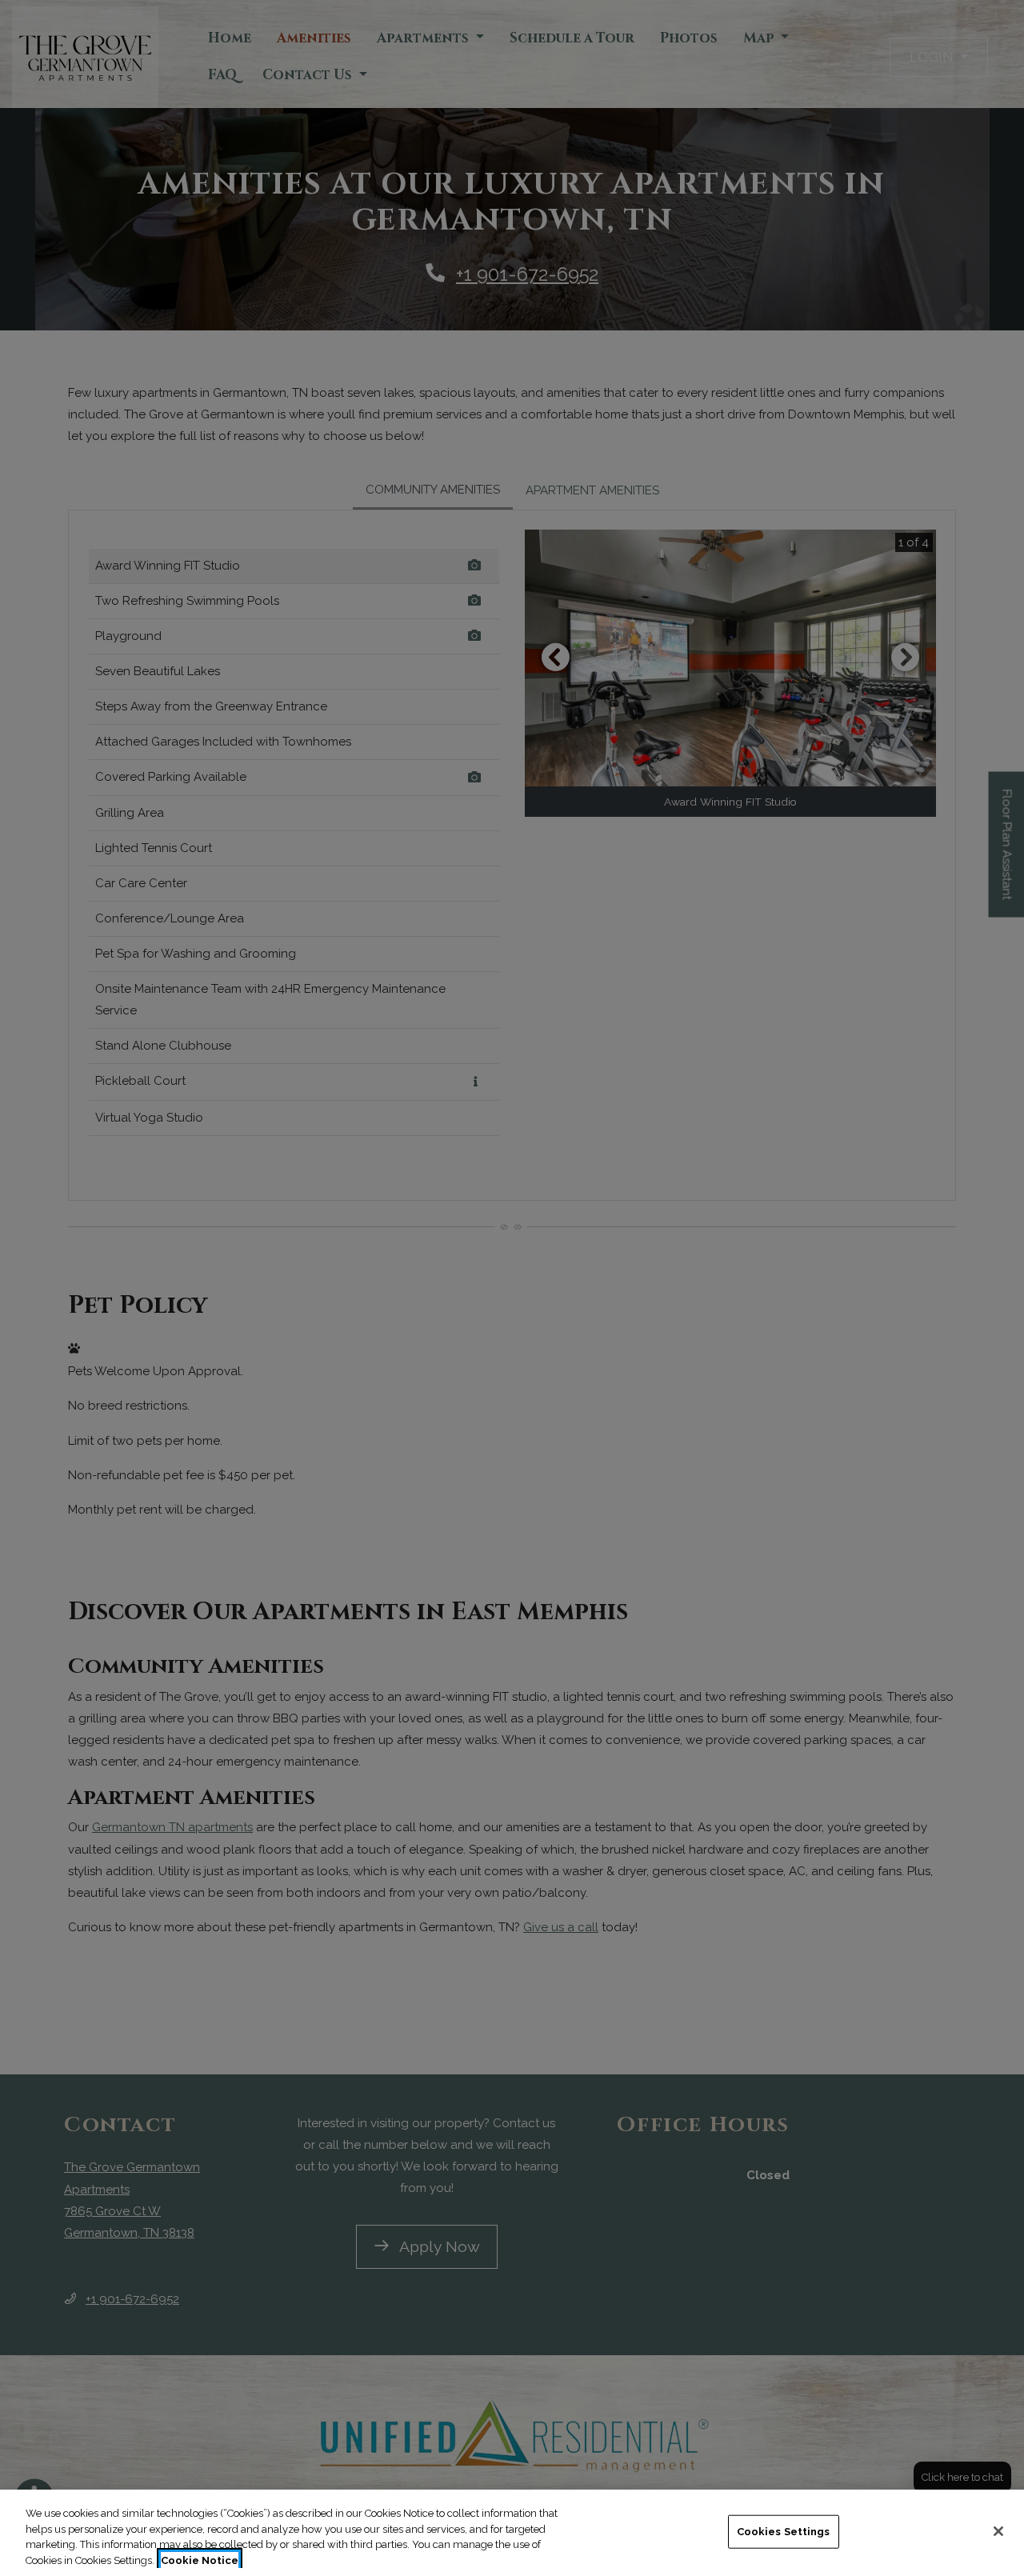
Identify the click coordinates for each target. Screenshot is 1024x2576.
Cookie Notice (200, 2560)
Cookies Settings (784, 2532)
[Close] (998, 2531)
